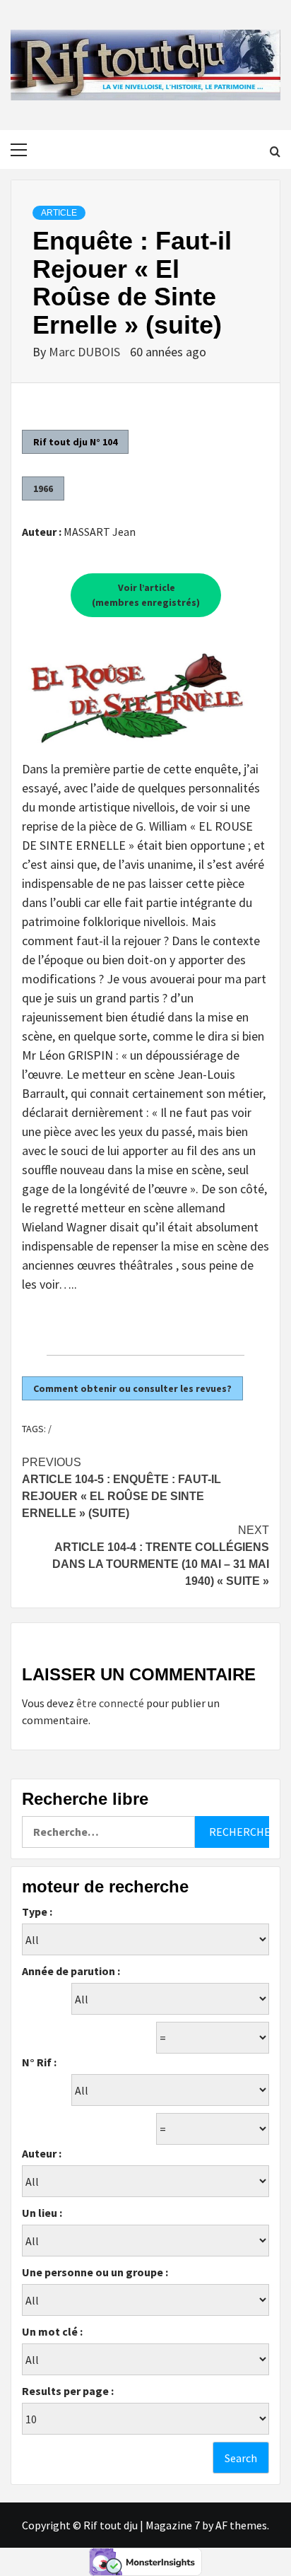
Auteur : (42, 2153)
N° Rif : (39, 2062)
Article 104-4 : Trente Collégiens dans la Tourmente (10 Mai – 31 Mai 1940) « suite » (161, 1556)
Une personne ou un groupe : (95, 2272)
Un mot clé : (52, 2331)
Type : (37, 1911)
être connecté (110, 1703)
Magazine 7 (173, 2525)
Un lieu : (42, 2213)
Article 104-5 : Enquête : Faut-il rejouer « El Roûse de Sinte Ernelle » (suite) (121, 1488)
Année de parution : (71, 1971)
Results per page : (68, 2391)
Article (59, 213)
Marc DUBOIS (86, 352)
